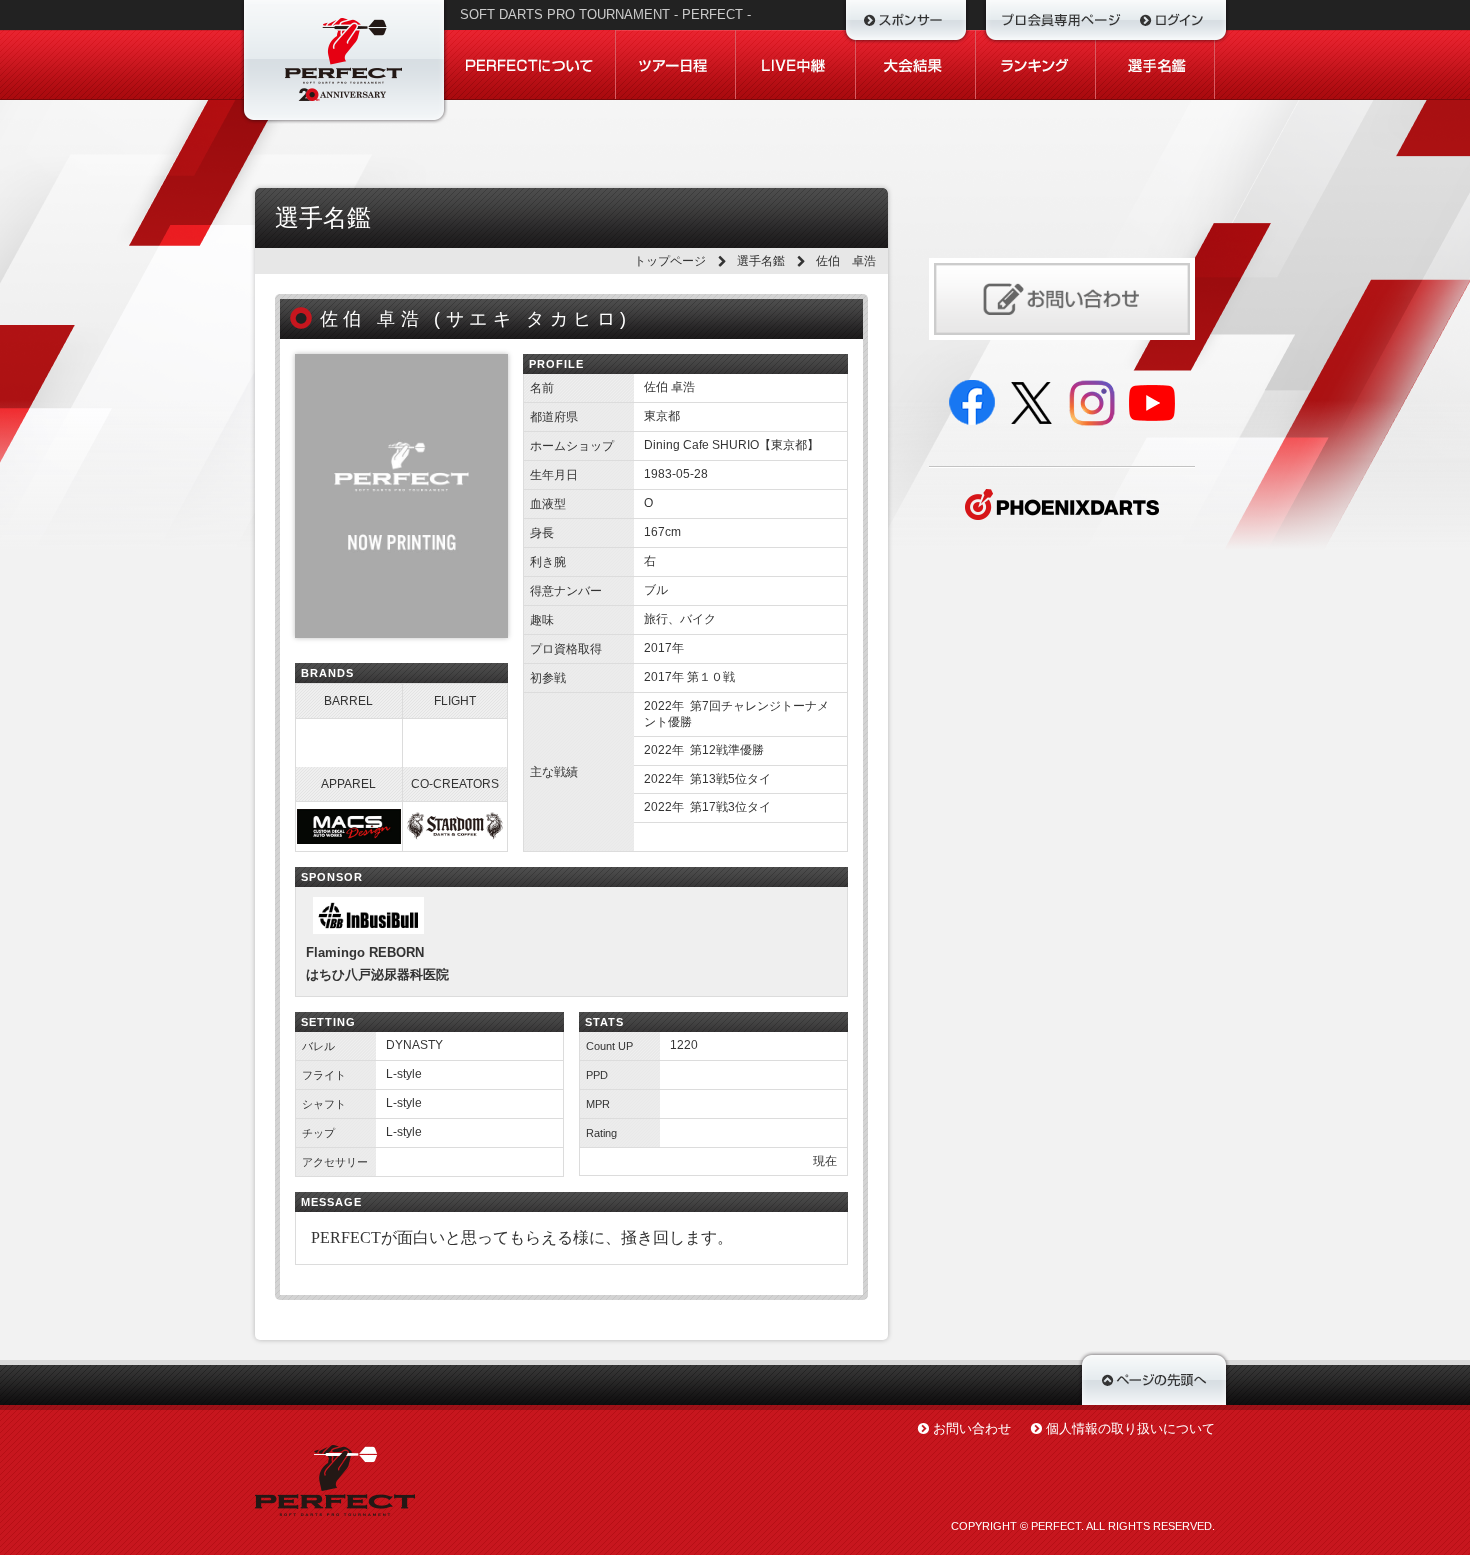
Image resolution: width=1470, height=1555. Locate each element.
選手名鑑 (761, 261)
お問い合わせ (972, 1428)
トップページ (670, 261)
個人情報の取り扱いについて (1130, 1428)
